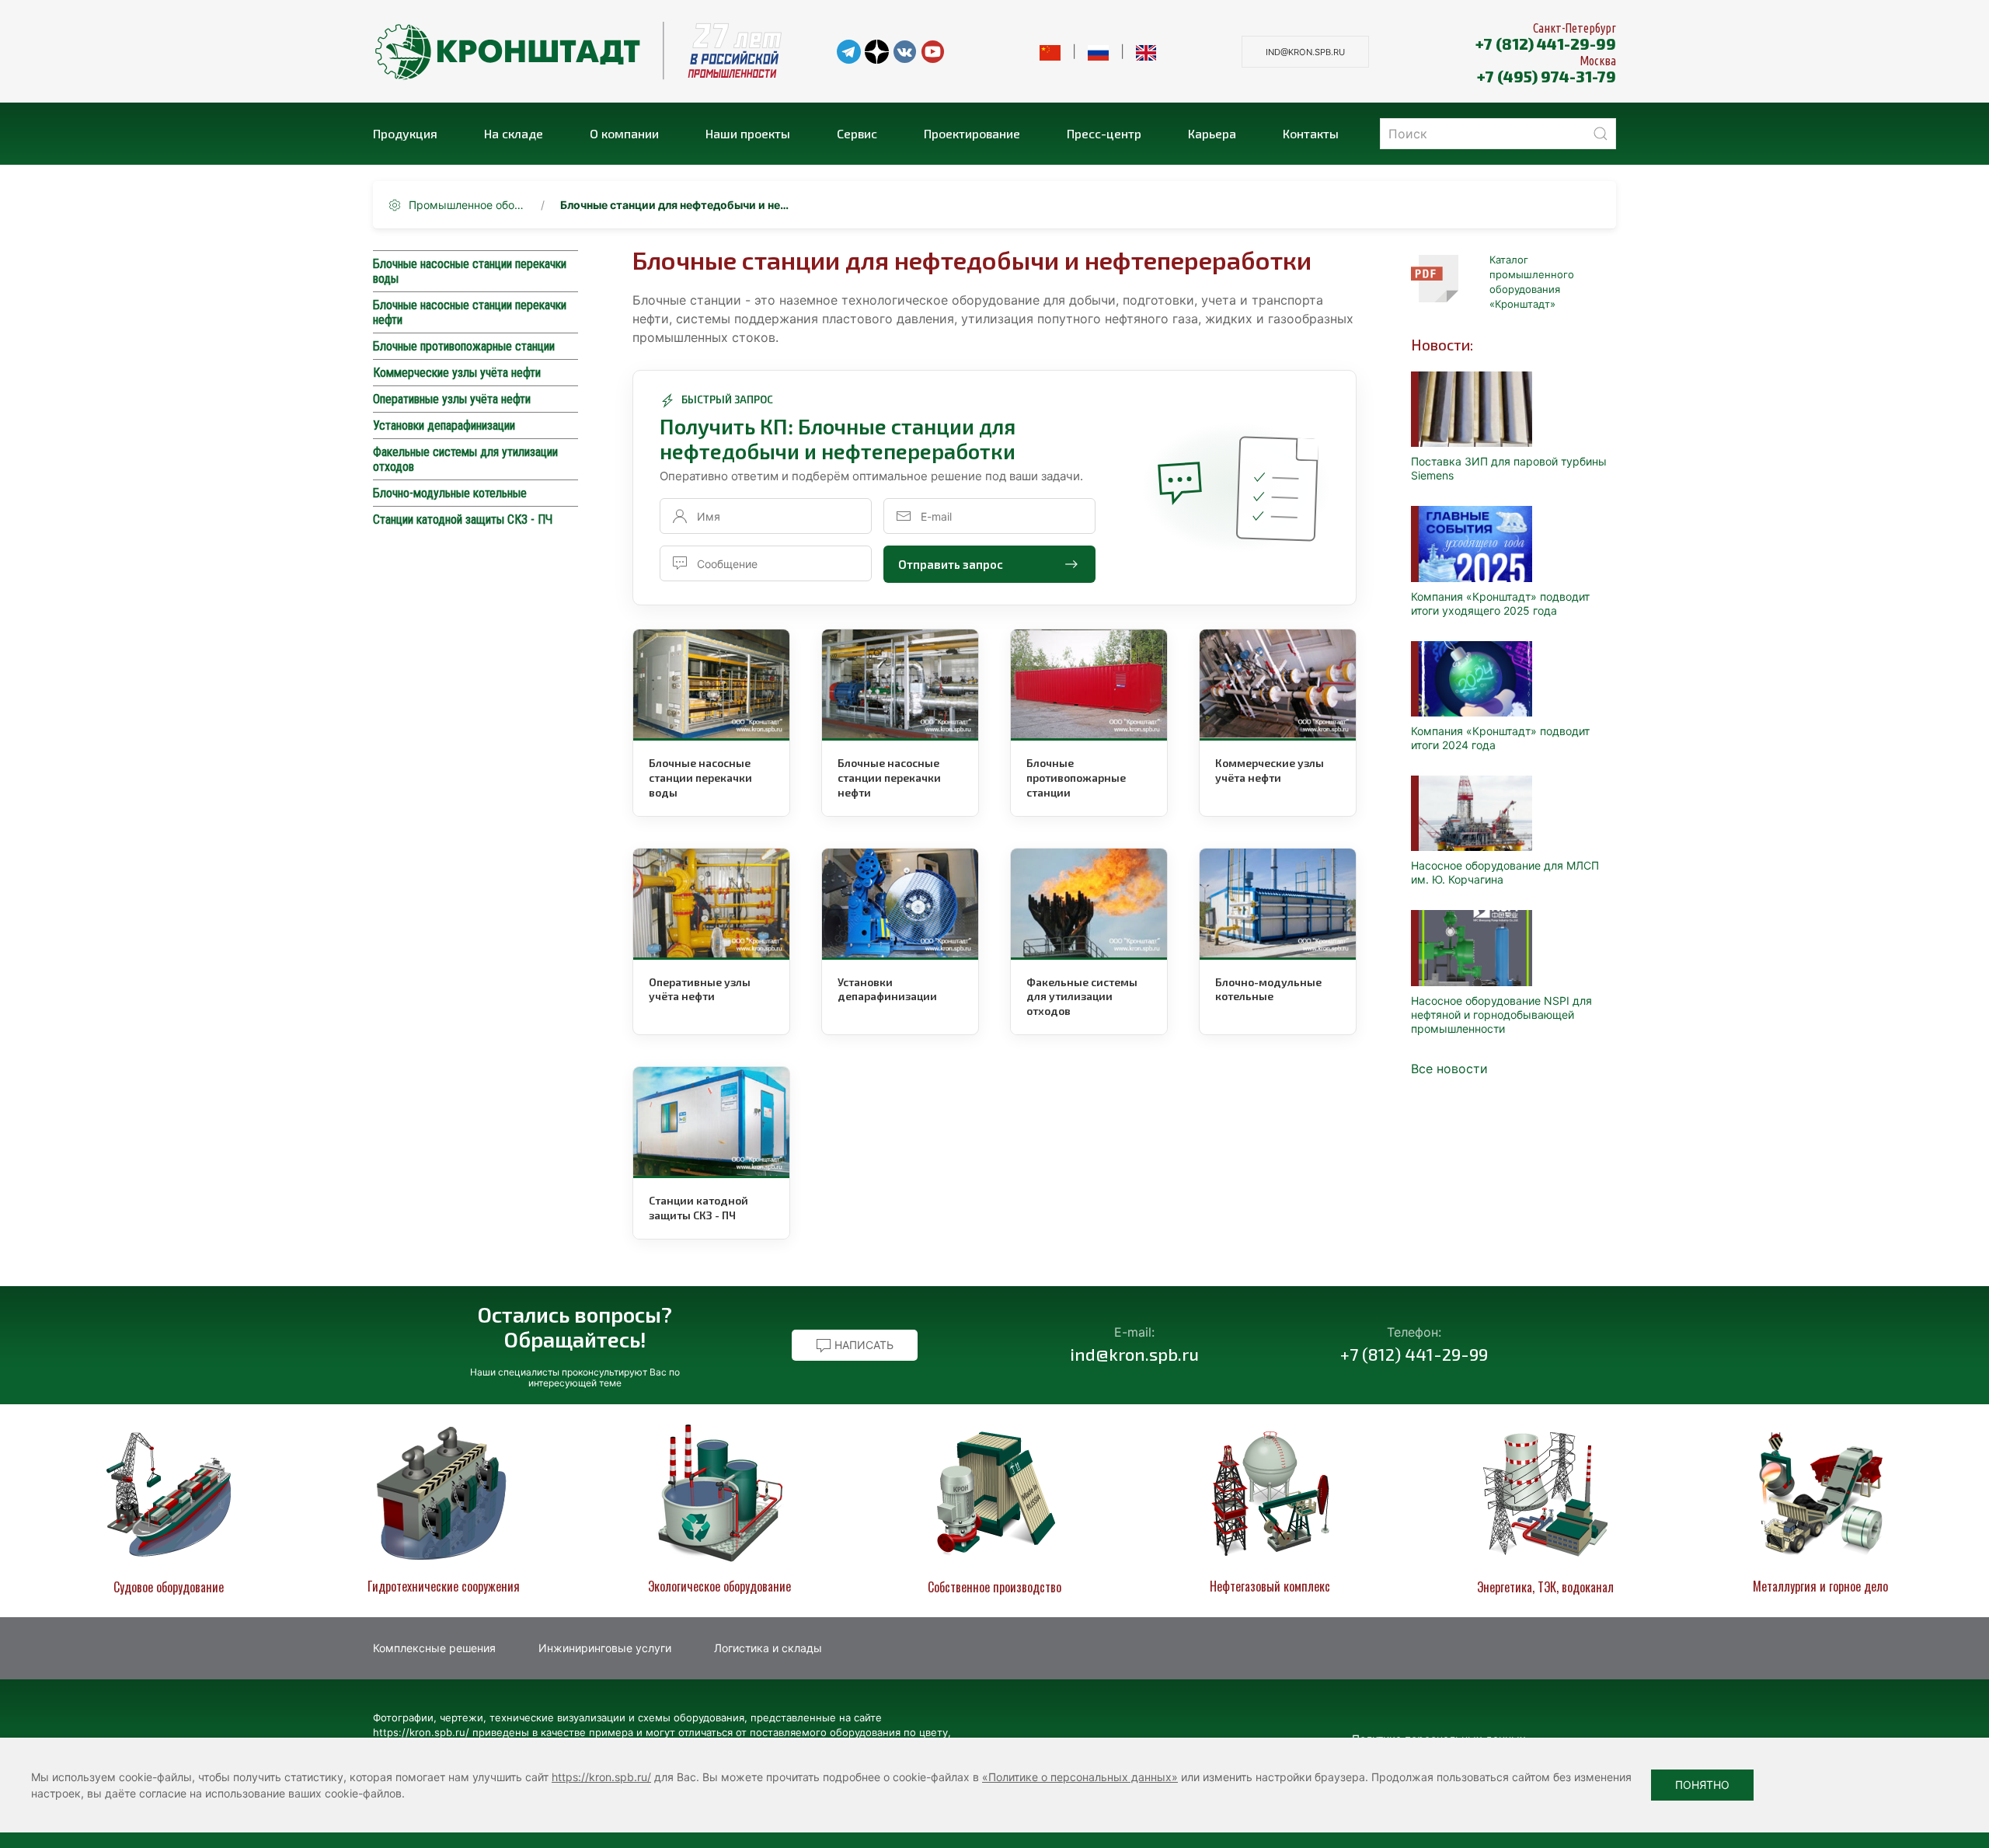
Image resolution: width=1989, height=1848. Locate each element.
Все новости (1449, 1069)
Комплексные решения (434, 1648)
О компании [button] (624, 133)
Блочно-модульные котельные (450, 493)
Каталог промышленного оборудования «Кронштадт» (1532, 282)
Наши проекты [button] (748, 133)
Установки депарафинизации (444, 425)
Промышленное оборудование (467, 205)
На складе (514, 133)
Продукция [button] (405, 133)
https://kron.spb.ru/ (601, 1777)
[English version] (1146, 51)
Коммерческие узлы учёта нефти (457, 373)
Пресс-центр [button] (1104, 133)
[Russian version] (1098, 51)
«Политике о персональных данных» (1080, 1777)
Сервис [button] (857, 133)
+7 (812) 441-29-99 (1546, 44)
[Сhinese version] (1050, 51)
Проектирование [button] (972, 133)
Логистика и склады (768, 1648)
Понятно (1702, 1785)
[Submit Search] (1601, 134)
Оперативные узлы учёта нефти (452, 399)
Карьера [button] (1212, 133)
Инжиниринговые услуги (605, 1648)
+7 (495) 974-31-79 (1547, 76)
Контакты (1311, 133)
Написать (862, 1345)
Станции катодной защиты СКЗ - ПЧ (463, 520)
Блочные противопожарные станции (464, 346)
